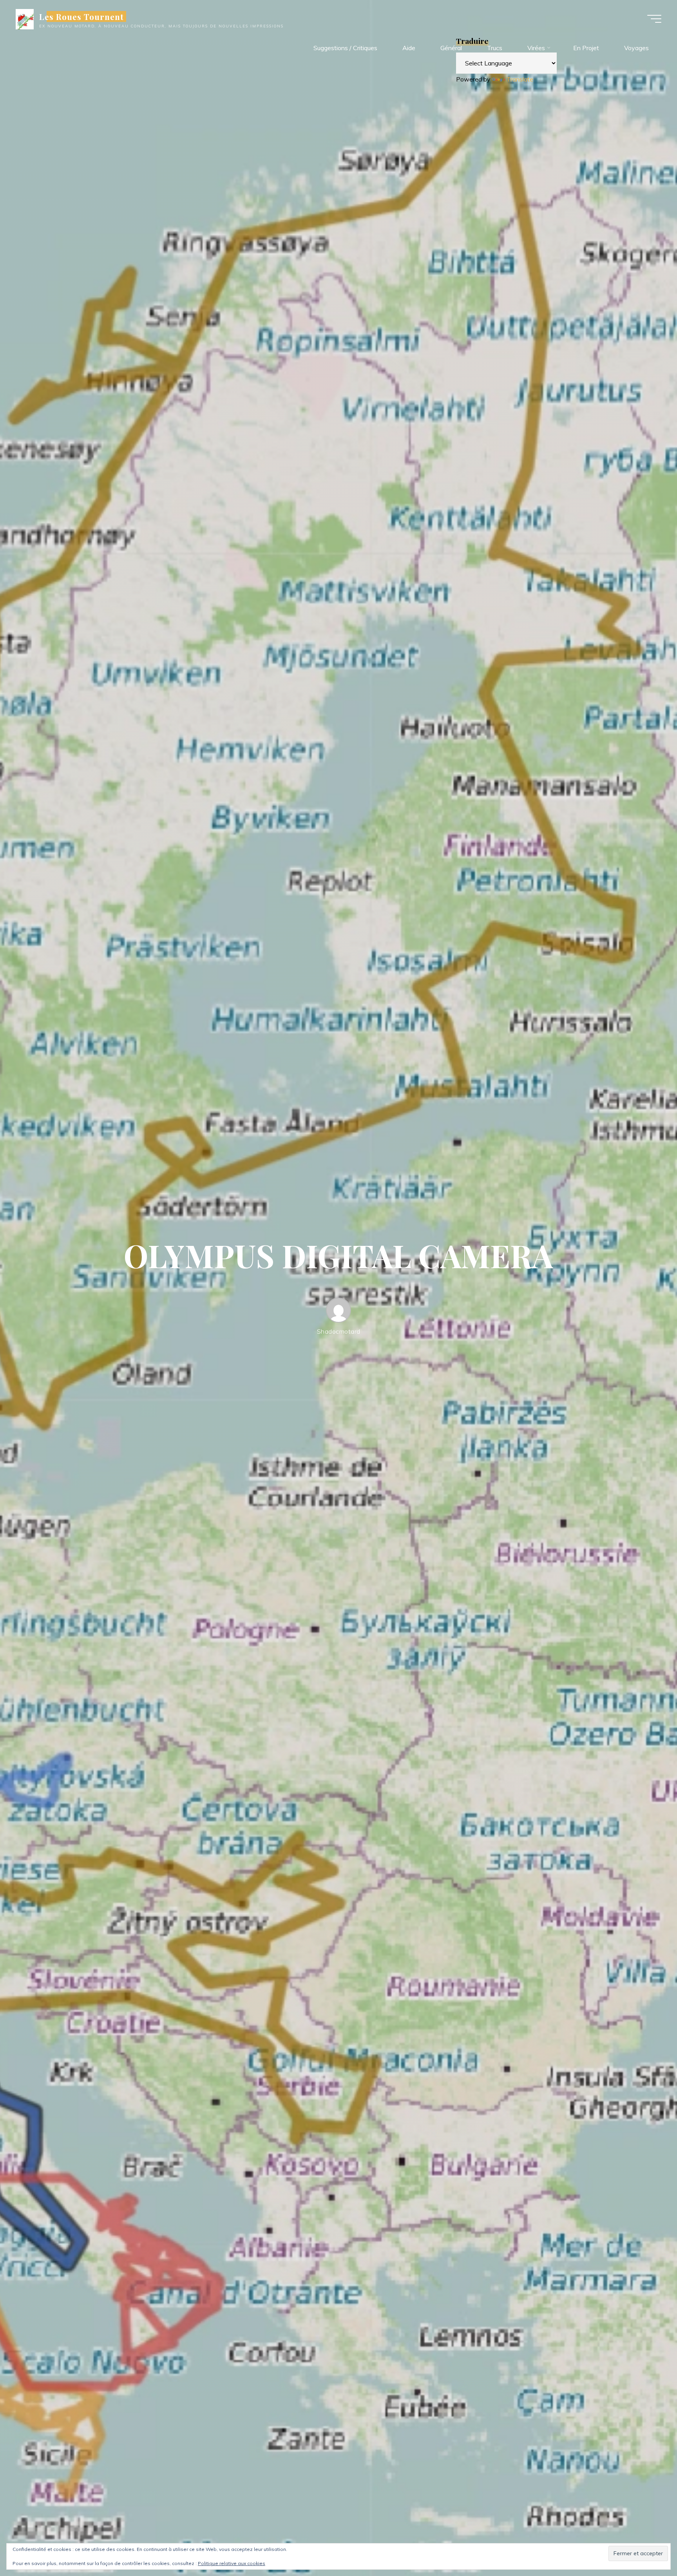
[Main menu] (654, 19)
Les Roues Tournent (82, 16)
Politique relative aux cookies (232, 2563)
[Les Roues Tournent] (25, 18)
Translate (520, 79)
